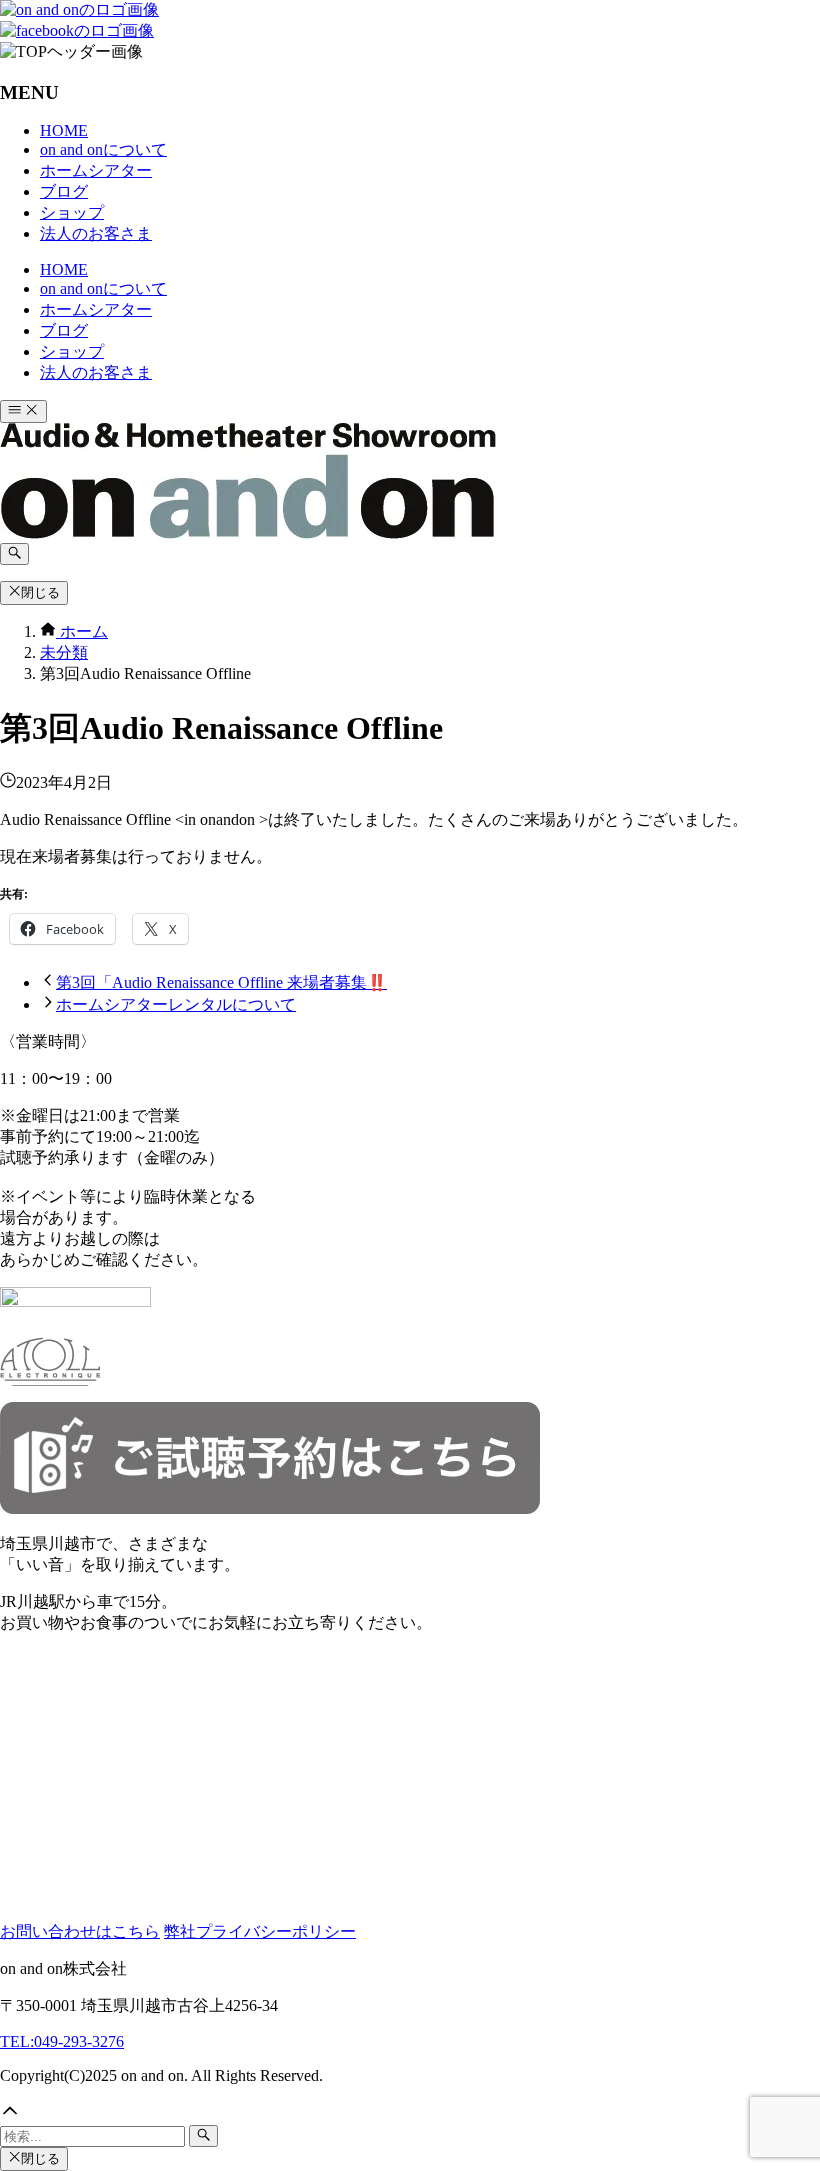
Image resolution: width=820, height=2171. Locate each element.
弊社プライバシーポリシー (260, 1931)
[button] (410, 2113)
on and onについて (103, 149)
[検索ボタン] (14, 554)
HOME (64, 130)
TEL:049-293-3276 (62, 2041)
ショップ (72, 212)
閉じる (40, 592)
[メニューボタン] (23, 411)
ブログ (64, 191)
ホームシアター (96, 170)
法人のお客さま (96, 233)
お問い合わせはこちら (80, 1931)
